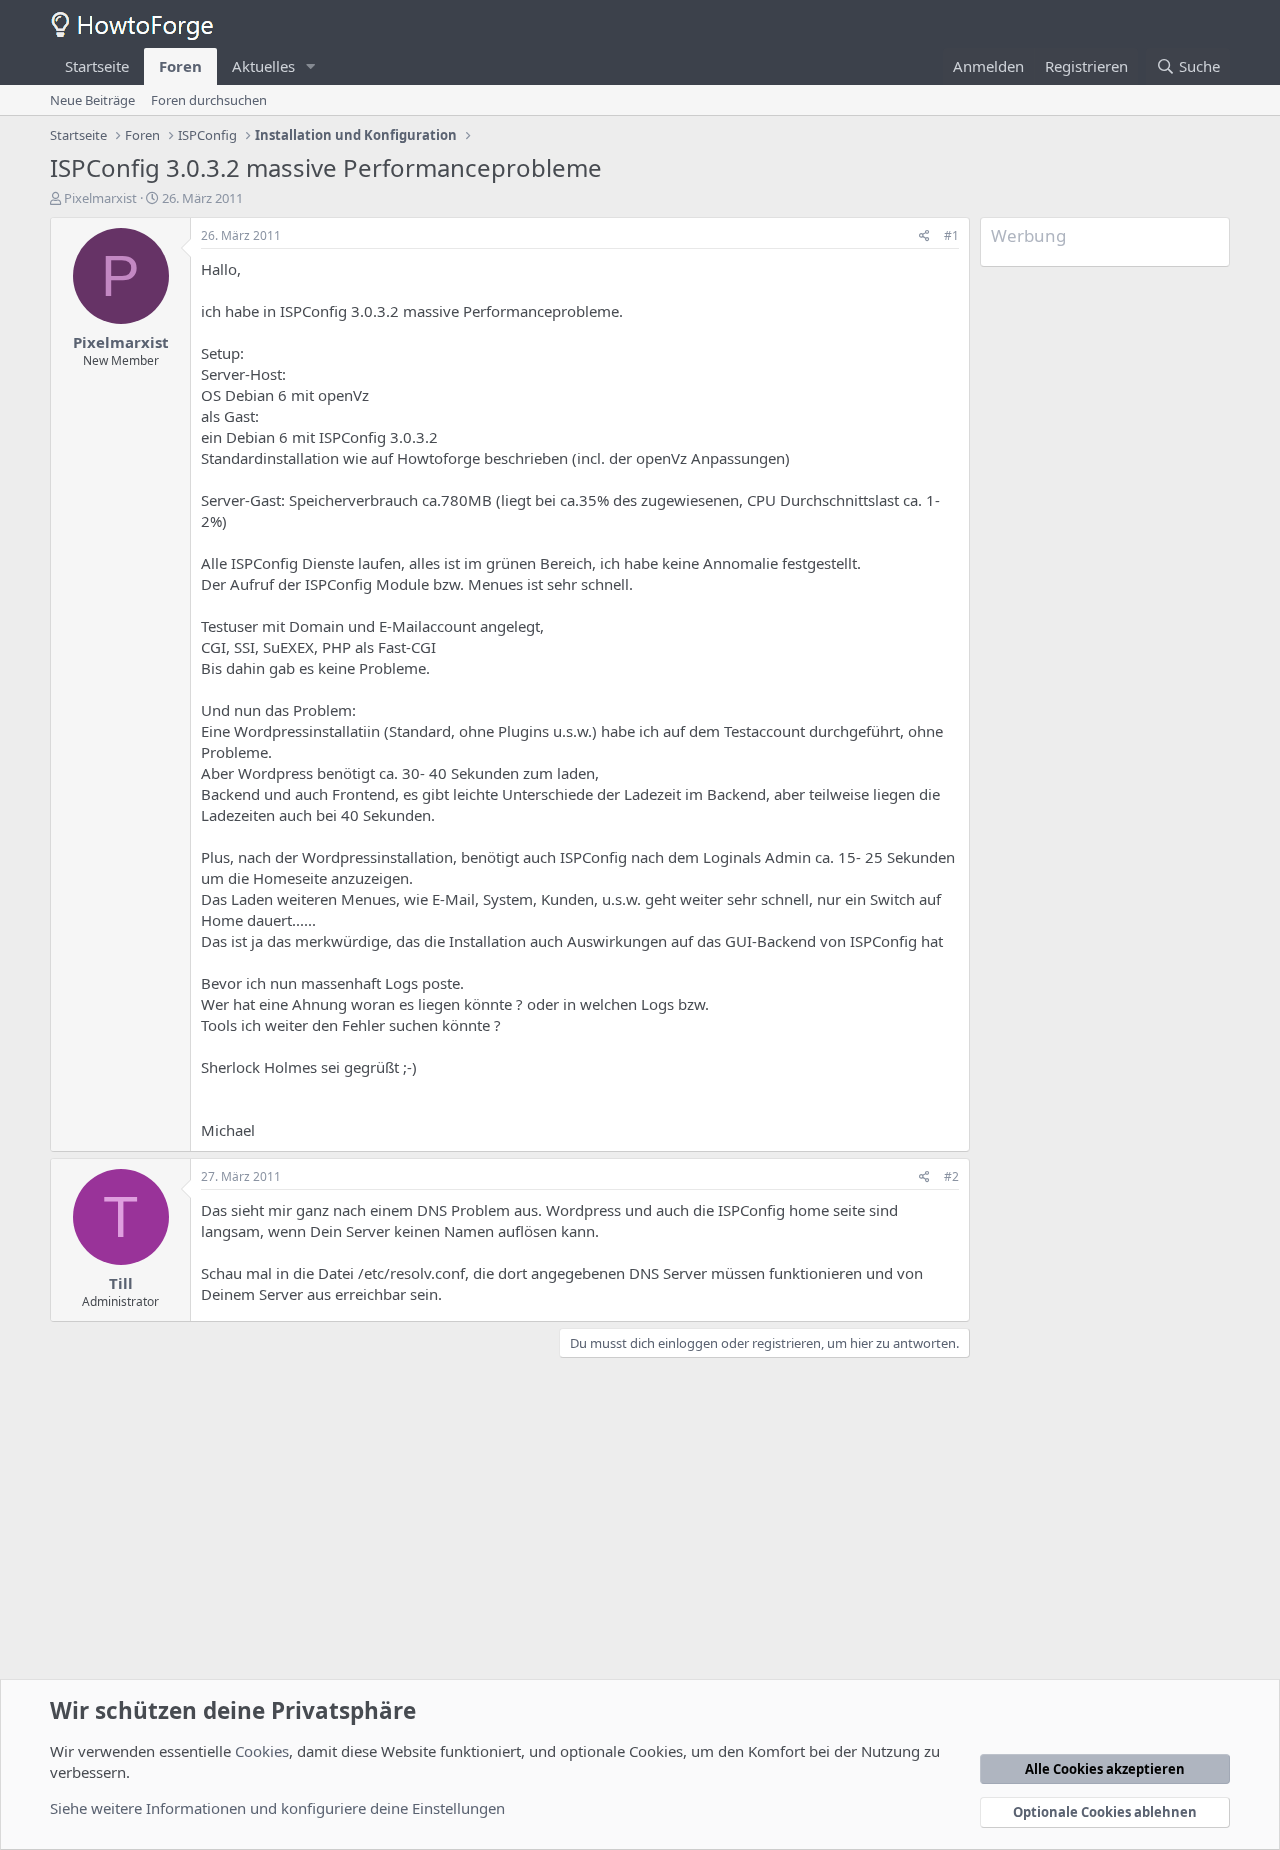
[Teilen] (924, 236)
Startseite (97, 66)
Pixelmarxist (100, 198)
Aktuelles (263, 66)
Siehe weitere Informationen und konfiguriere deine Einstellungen (277, 1808)
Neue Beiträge (92, 100)
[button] (311, 66)
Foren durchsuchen (209, 100)
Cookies (262, 1751)
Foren (180, 66)
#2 (951, 1176)
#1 (951, 235)
